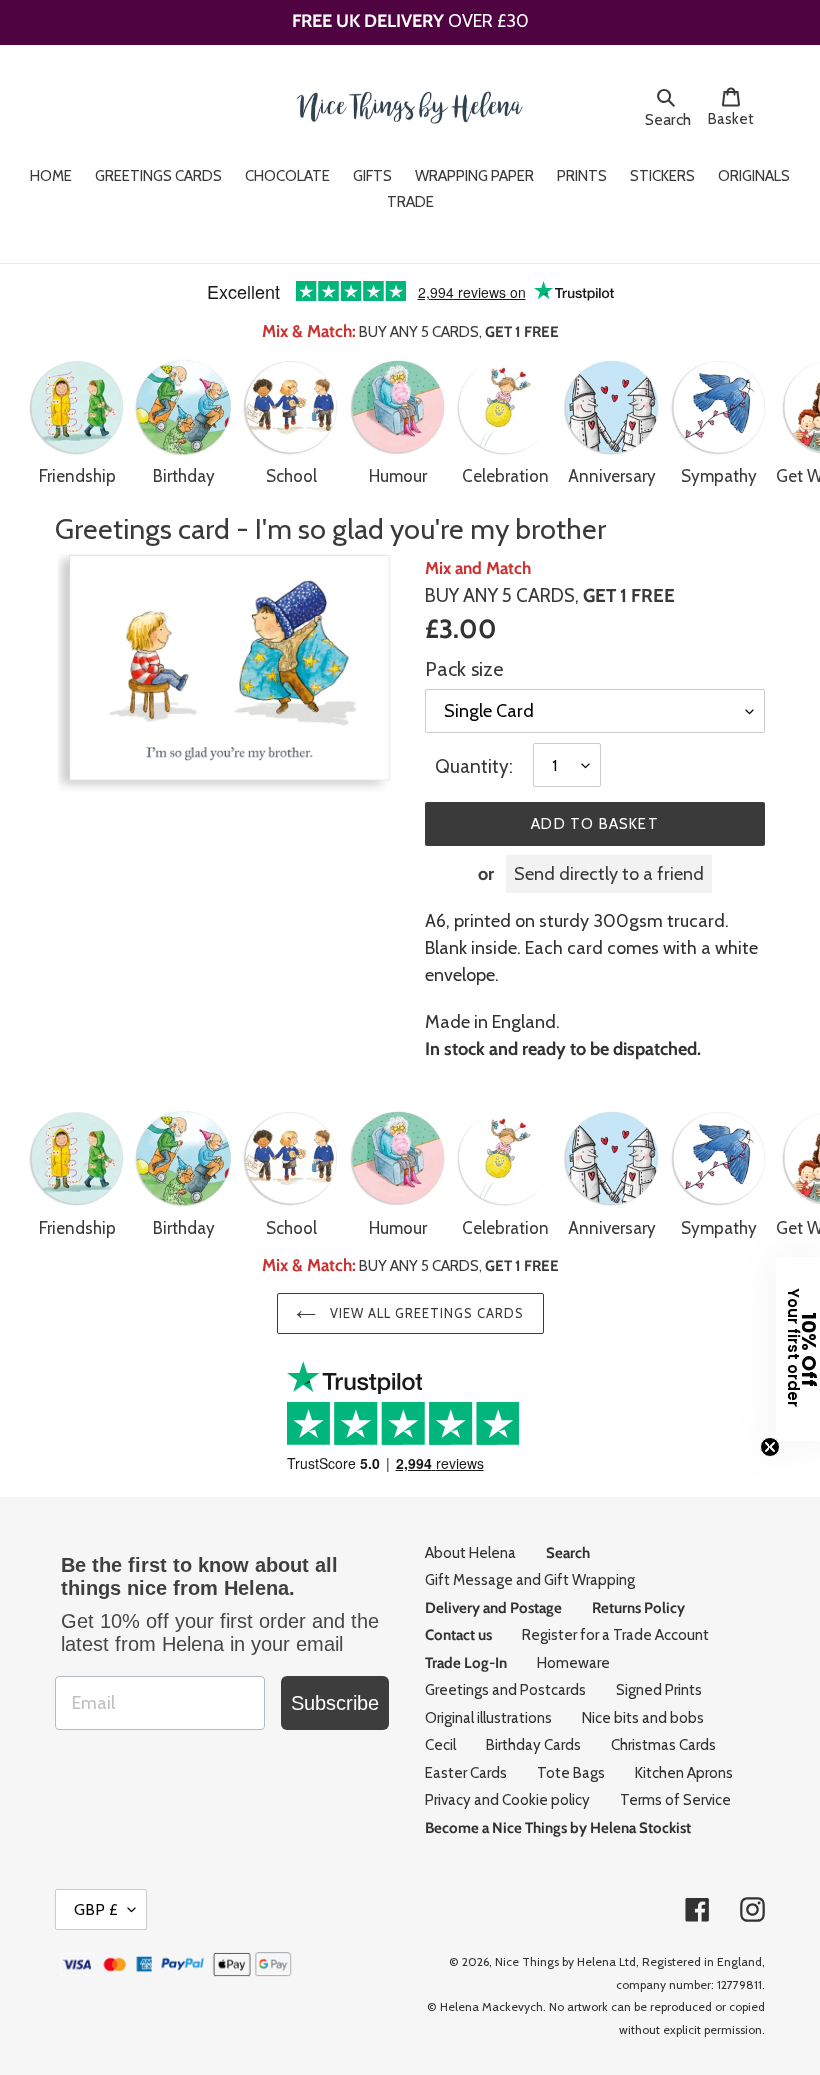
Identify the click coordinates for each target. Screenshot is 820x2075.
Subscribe (335, 1703)
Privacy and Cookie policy (507, 1800)
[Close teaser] (770, 1447)
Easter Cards (466, 1773)
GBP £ (96, 1909)
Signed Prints (659, 1690)
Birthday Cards (533, 1745)
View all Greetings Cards (425, 1313)
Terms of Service (675, 1800)
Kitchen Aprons (684, 1773)
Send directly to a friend (609, 874)
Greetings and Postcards (505, 1690)
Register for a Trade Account (615, 1635)
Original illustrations (488, 1718)
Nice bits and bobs (643, 1718)
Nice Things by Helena (555, 1961)
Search (671, 119)
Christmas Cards (663, 1745)
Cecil (440, 1745)
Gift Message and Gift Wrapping (530, 1580)
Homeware (573, 1663)
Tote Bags (571, 1773)
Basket (736, 118)
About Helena (470, 1553)
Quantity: (474, 766)
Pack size (464, 669)
